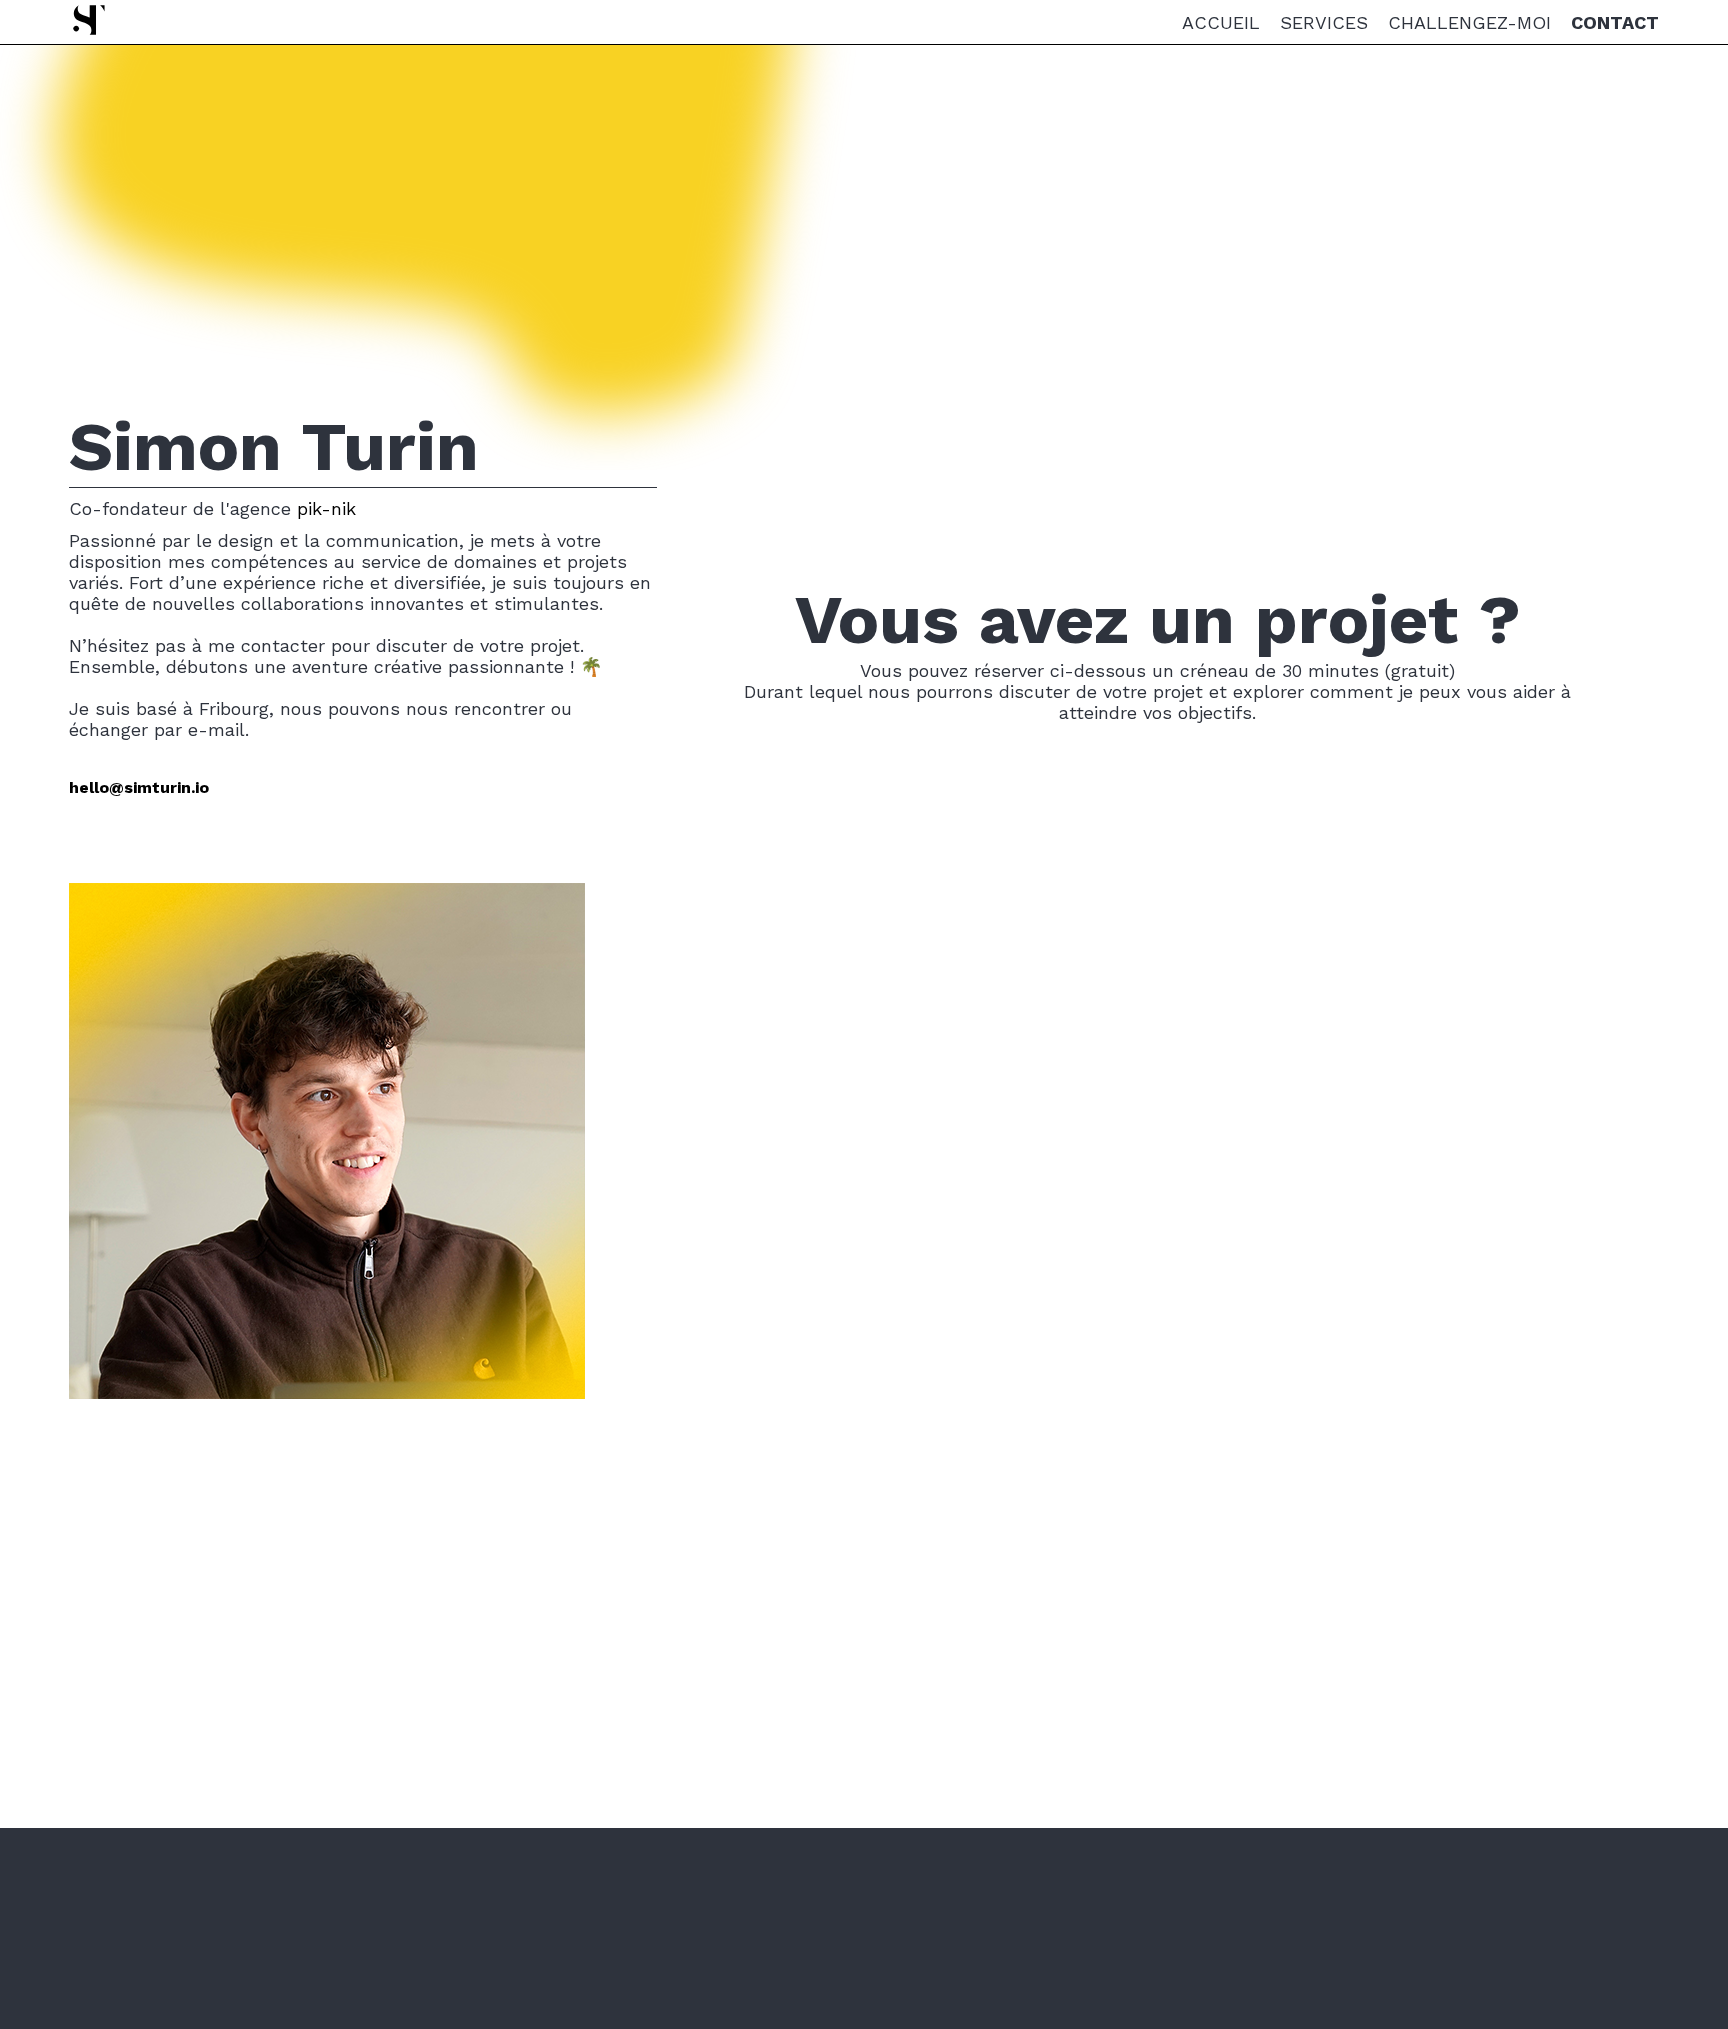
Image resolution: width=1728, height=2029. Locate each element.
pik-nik (326, 508)
